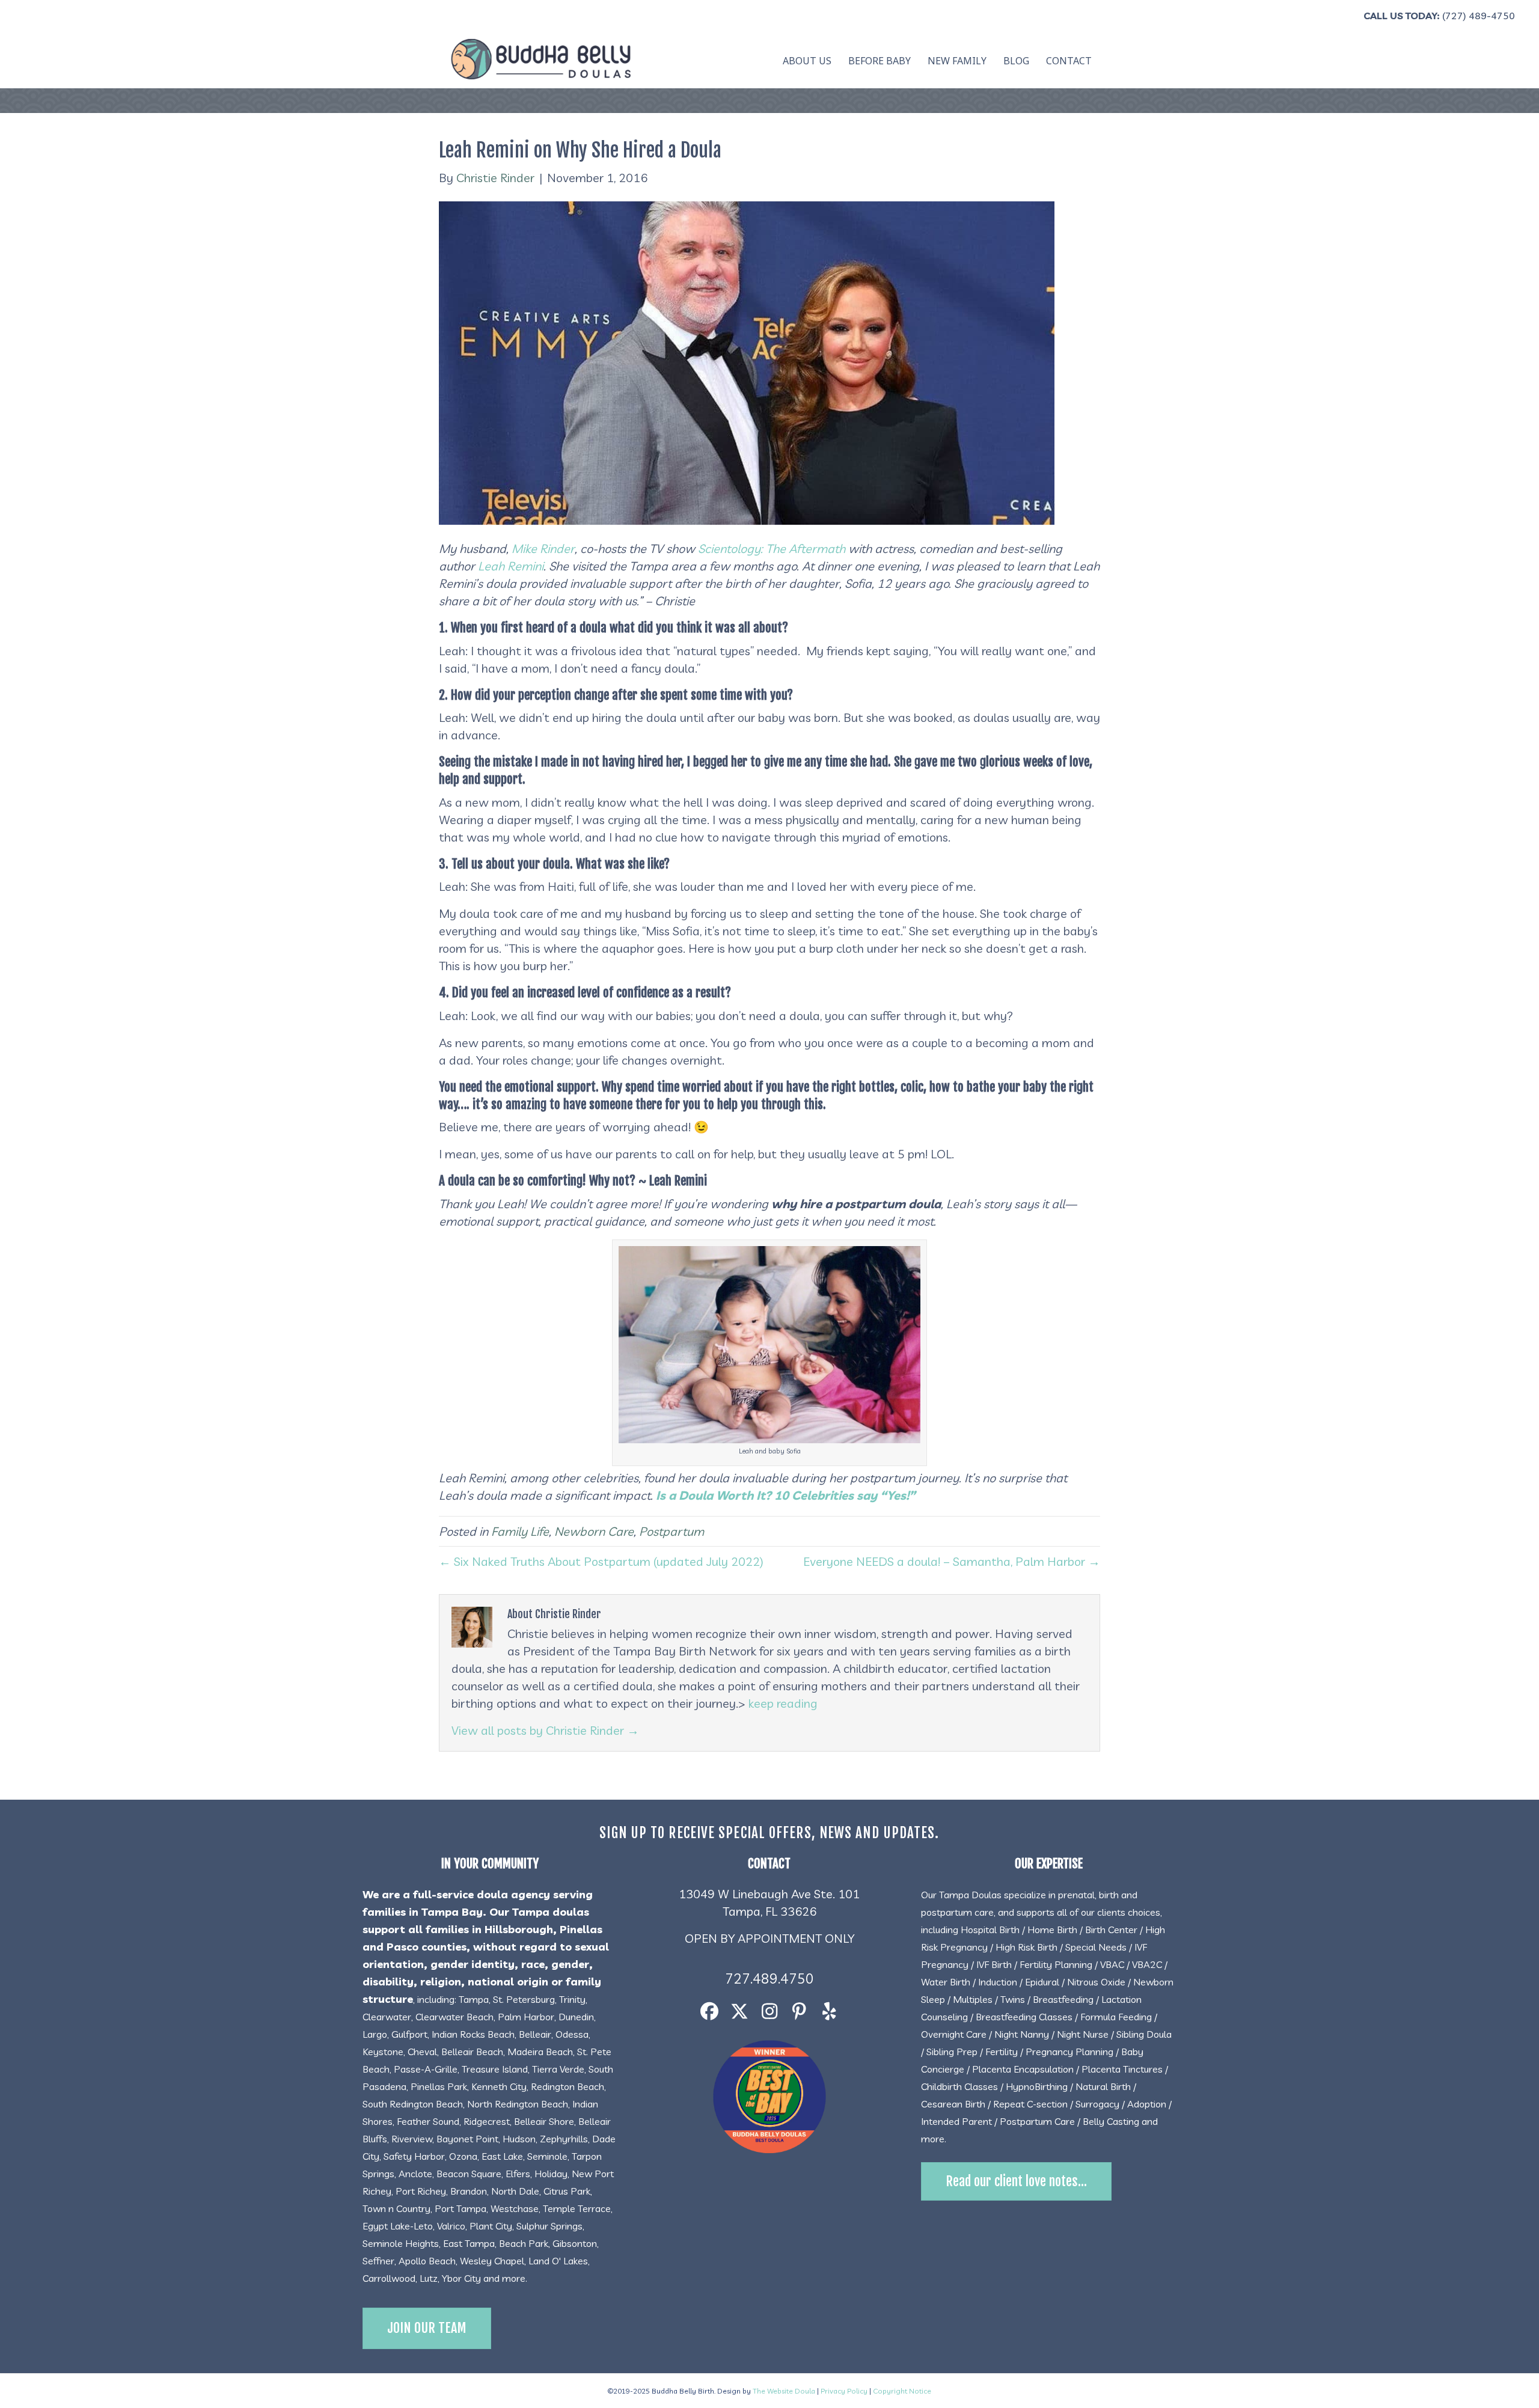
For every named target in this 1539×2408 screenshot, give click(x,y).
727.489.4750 (769, 1979)
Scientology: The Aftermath (772, 549)
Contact (1069, 61)
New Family (957, 61)
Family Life (520, 1531)
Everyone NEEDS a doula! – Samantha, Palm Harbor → (952, 1561)
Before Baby (880, 61)
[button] (709, 2012)
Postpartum (672, 1531)
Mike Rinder (543, 549)
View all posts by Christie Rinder (545, 1730)
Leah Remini (511, 566)
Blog (1016, 61)
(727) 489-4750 (1479, 16)
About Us (807, 61)
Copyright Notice (902, 2391)
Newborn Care (594, 1531)
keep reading (783, 1703)
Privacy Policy (844, 2391)
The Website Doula (784, 2391)
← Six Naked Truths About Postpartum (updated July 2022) (601, 1561)
